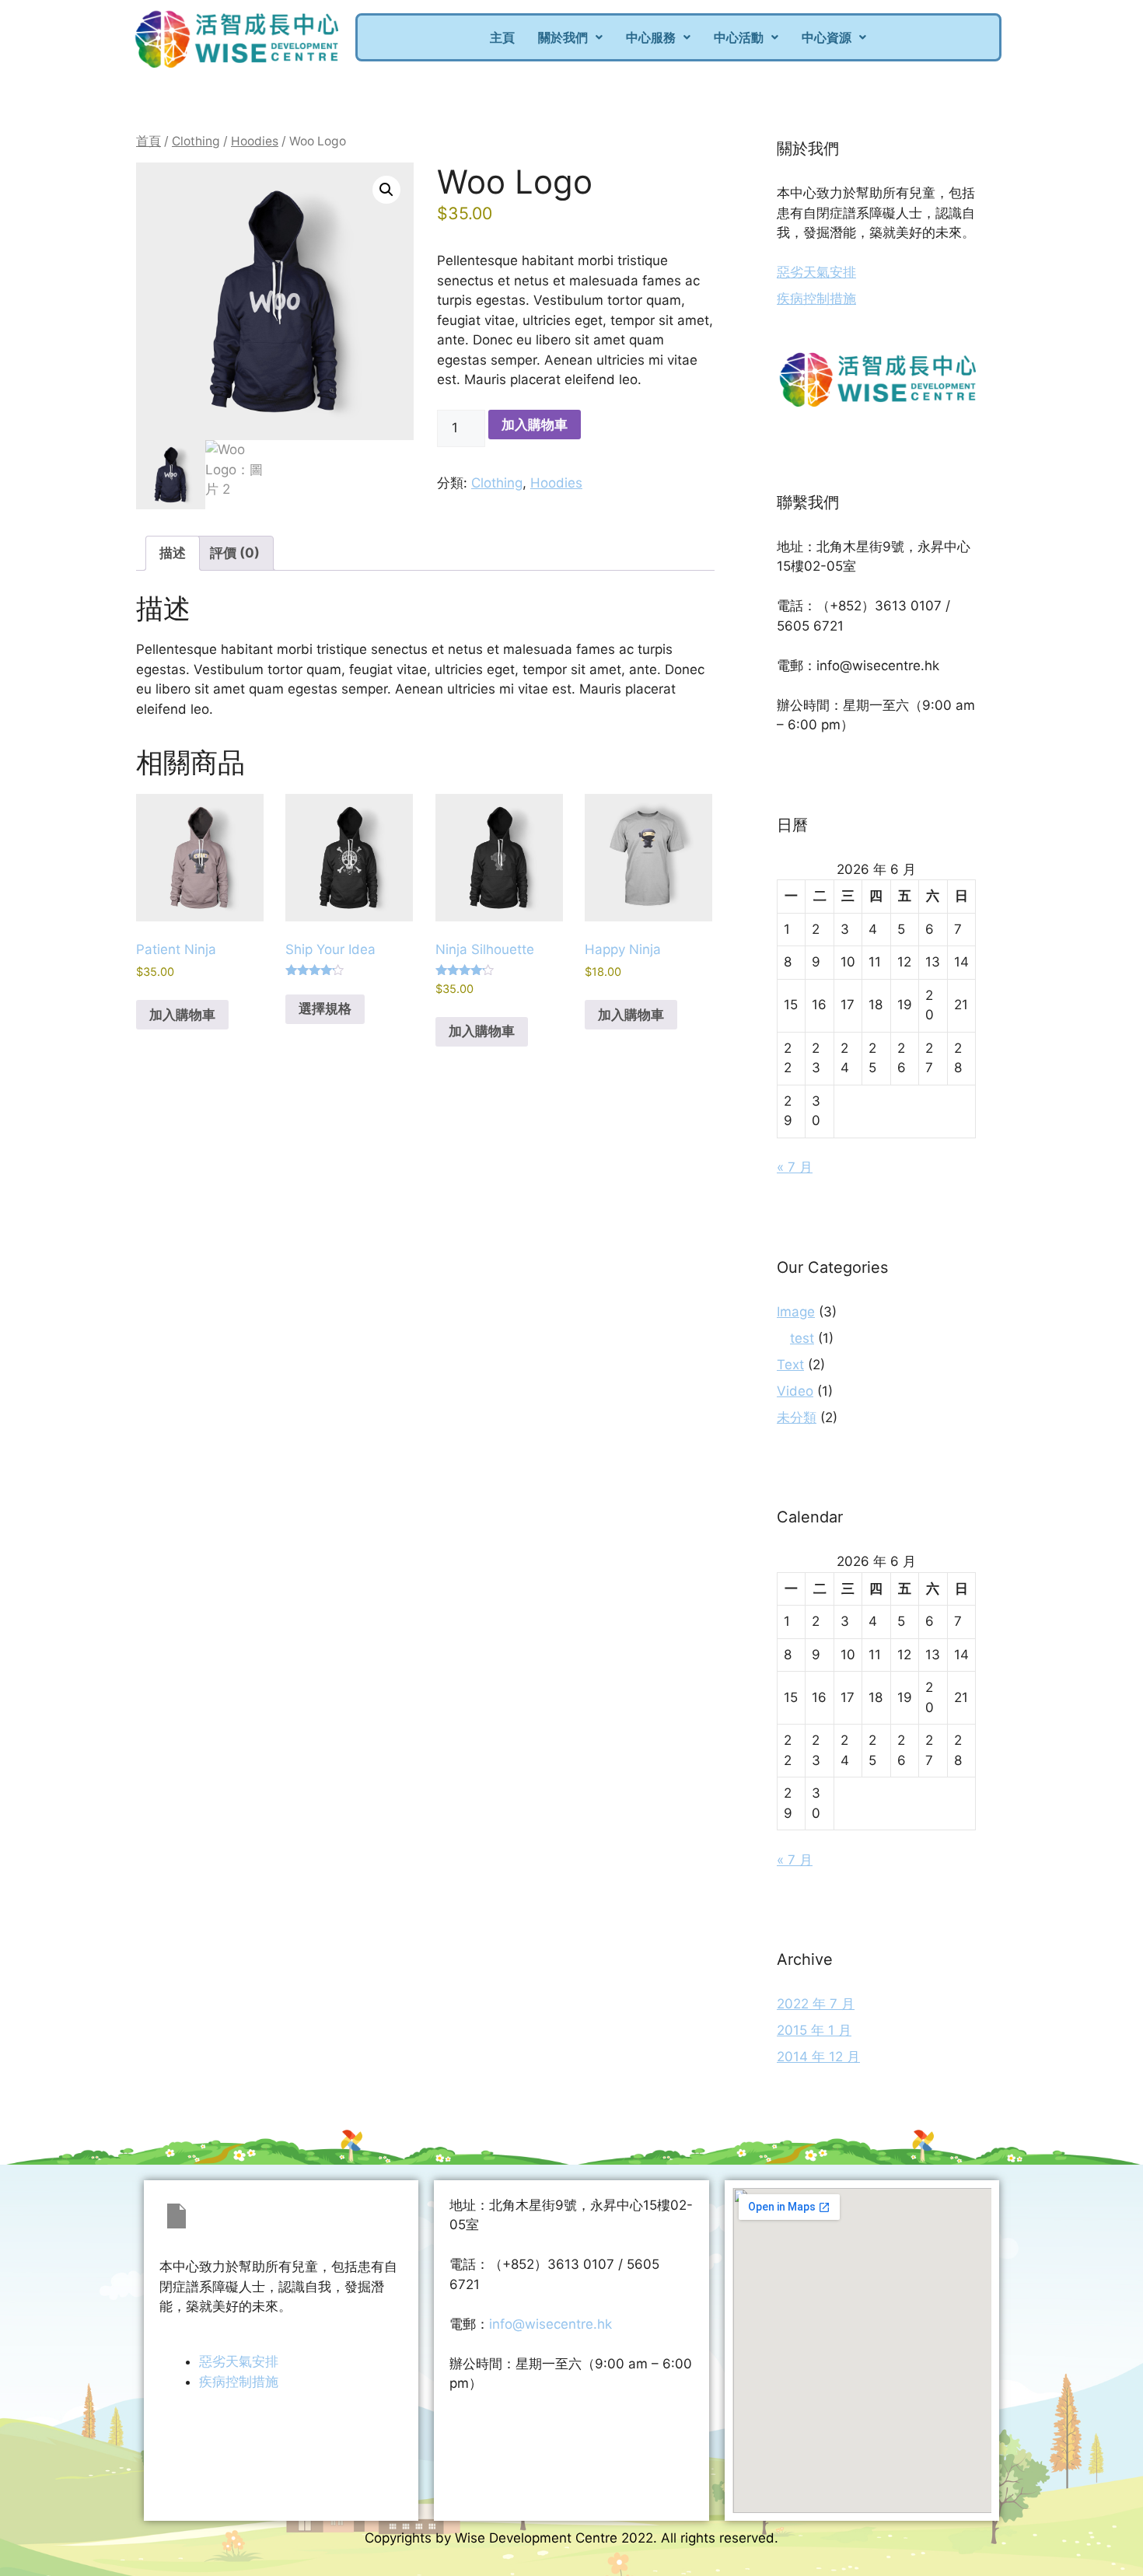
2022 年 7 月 (816, 2004)
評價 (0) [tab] (235, 553)
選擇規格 (325, 1008)
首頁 (149, 141)
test (802, 1338)
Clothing (196, 141)
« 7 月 (795, 1167)
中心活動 (739, 37)
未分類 (797, 1417)
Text (790, 1365)
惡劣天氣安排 (816, 272)
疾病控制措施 (816, 299)
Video (795, 1391)
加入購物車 (535, 425)
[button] (570, 37)
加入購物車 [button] (182, 1015)
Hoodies (255, 141)
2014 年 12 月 (818, 2057)
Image (796, 1312)
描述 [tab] (173, 553)
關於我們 (563, 37)
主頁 (502, 37)
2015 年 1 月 (814, 2030)
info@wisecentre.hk (551, 2324)
